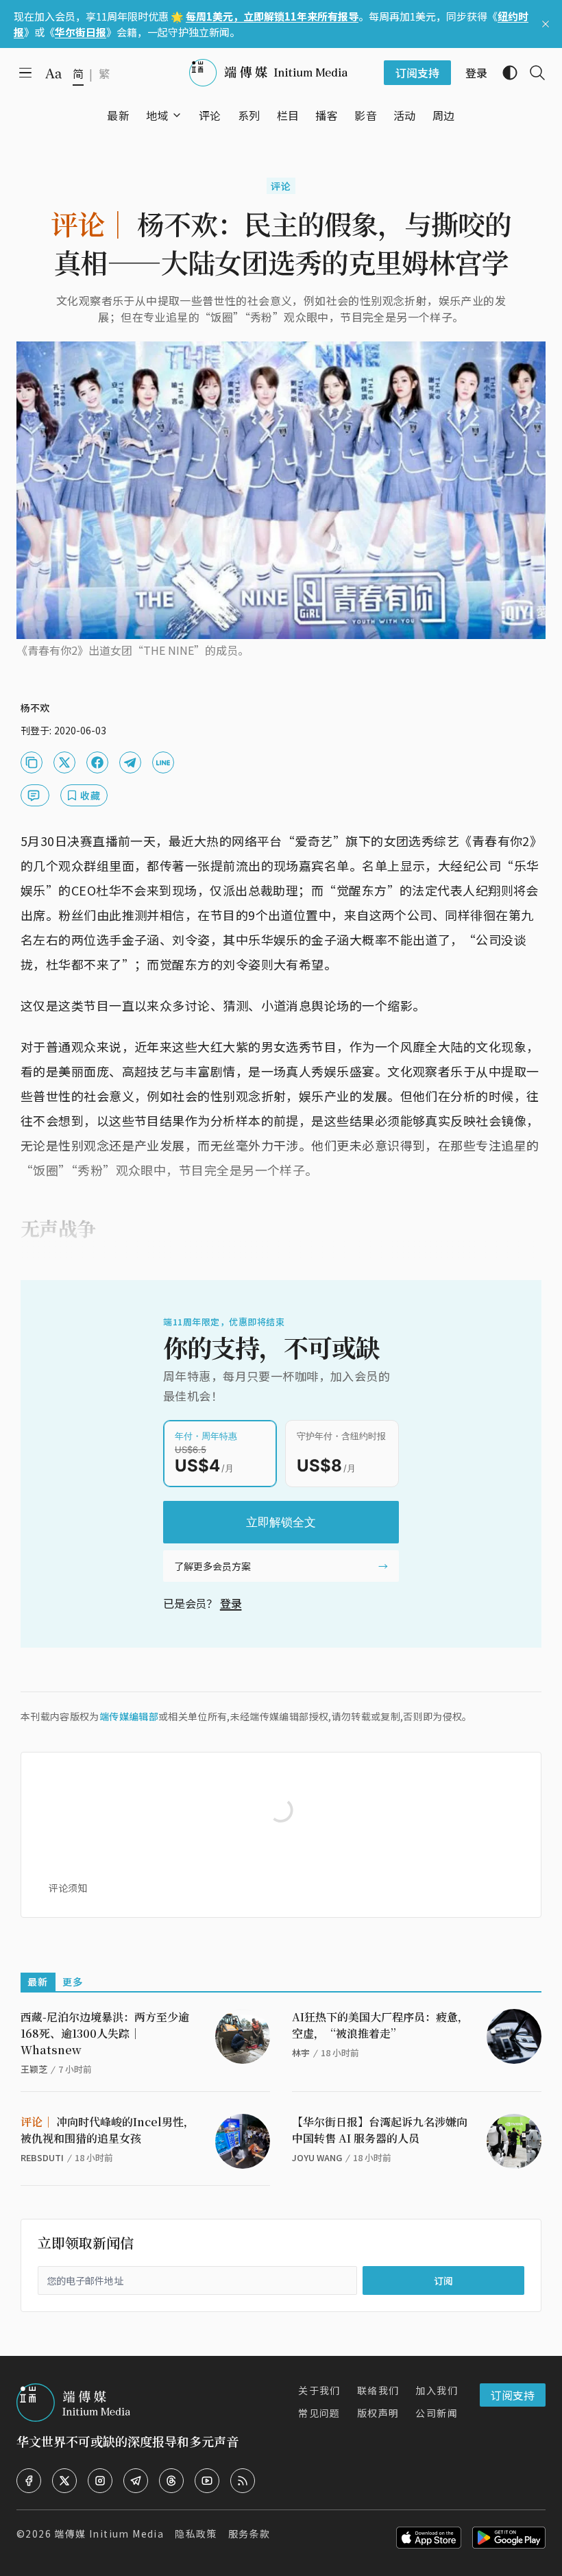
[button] (157, 115)
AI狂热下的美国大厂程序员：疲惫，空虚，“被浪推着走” (380, 2025)
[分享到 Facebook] (97, 762)
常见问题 (319, 2413)
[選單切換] (177, 115)
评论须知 (68, 1888)
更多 (73, 1982)
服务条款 (249, 2533)
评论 (281, 186)
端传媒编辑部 (129, 1716)
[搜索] (532, 73)
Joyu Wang (317, 2157)
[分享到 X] (64, 762)
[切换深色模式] (504, 73)
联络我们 (378, 2390)
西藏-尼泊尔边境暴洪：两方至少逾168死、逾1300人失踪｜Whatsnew (105, 2033)
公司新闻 (437, 2413)
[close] (546, 24)
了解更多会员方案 (212, 1566)
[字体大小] (53, 73)
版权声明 (378, 2413)
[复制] (32, 762)
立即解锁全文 (281, 1522)
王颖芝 (34, 2069)
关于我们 (319, 2390)
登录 (231, 1603)
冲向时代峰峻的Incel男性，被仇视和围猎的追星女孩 (108, 2130)
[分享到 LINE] (163, 762)
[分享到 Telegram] (130, 762)
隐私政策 (196, 2533)
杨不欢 (35, 708)
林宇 (301, 2053)
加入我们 (437, 2390)
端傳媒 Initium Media (109, 2533)
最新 (38, 1982)
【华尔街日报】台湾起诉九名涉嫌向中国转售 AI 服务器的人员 (380, 2130)
